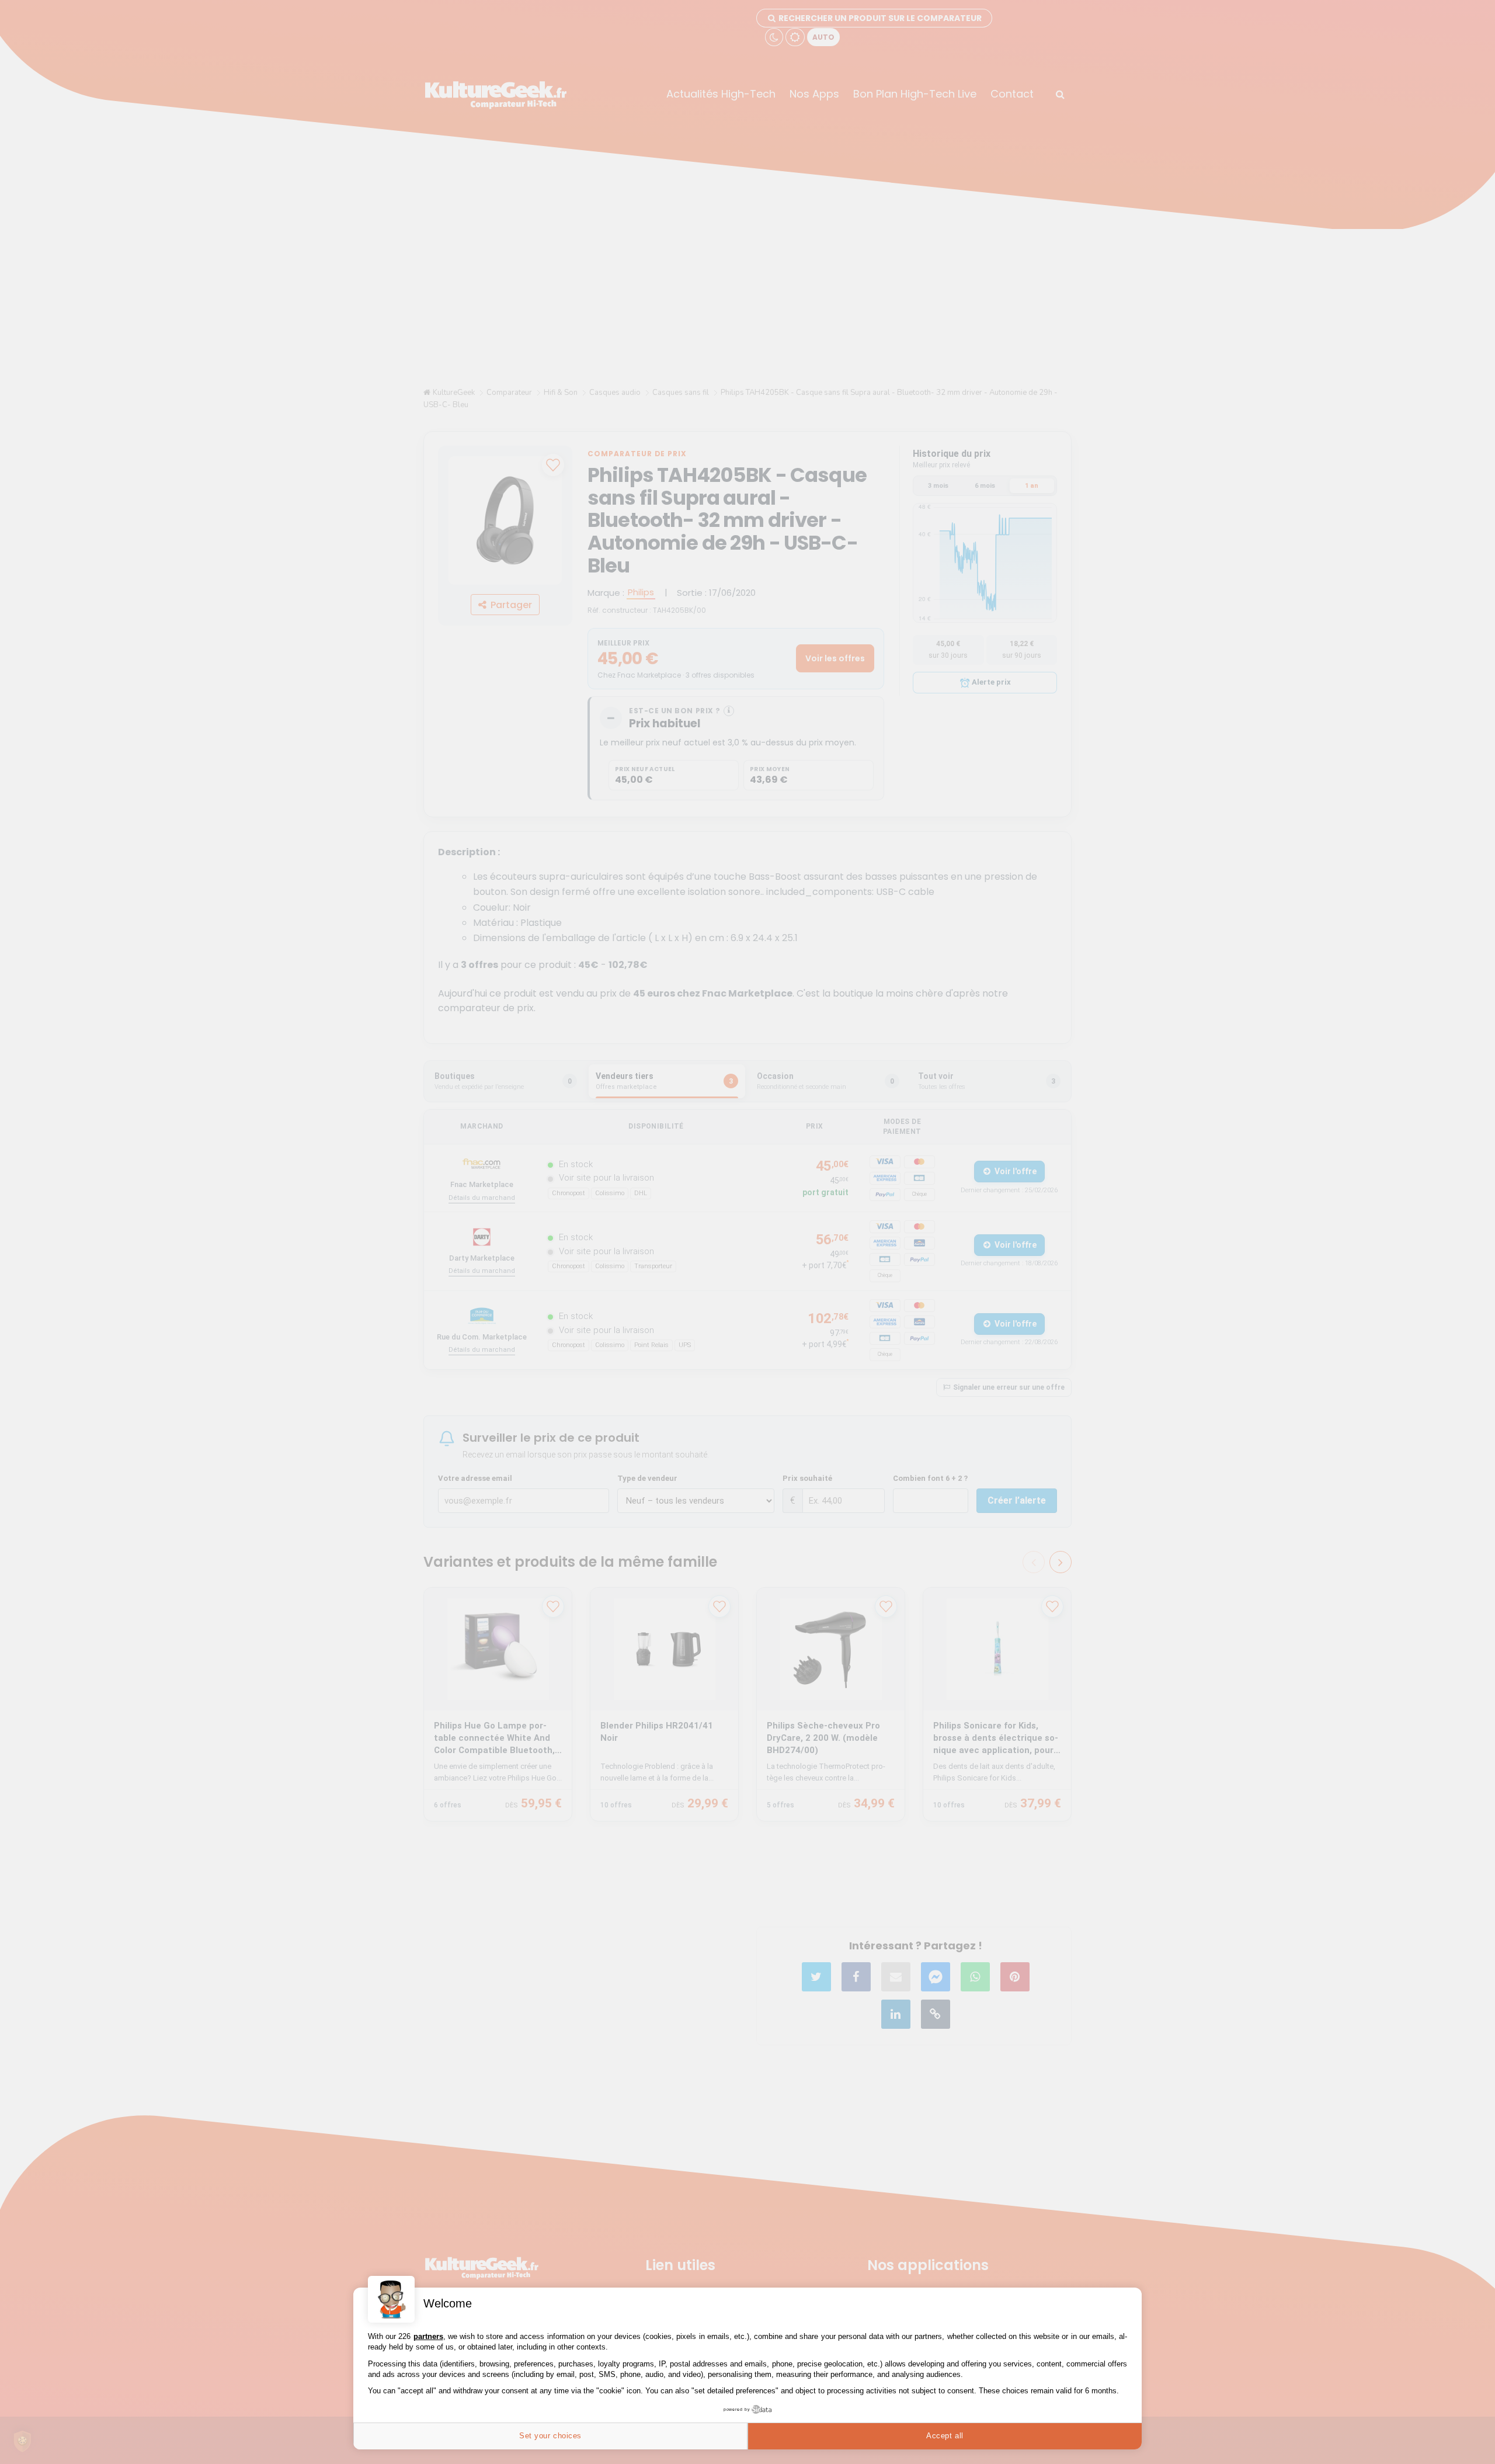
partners (428, 2336)
